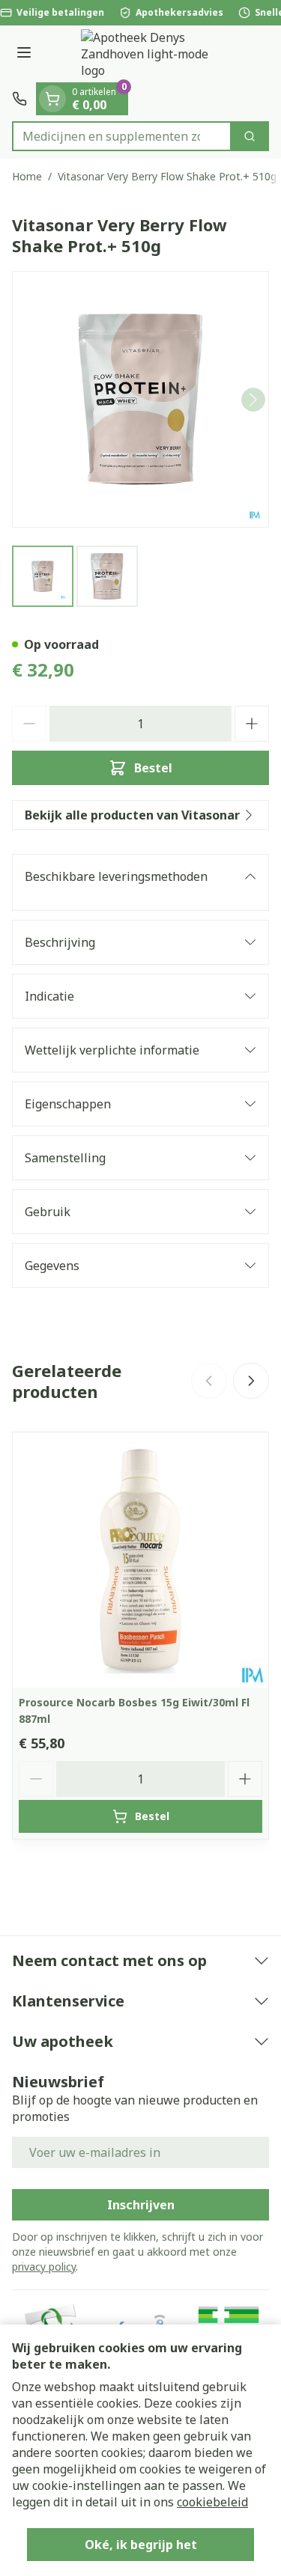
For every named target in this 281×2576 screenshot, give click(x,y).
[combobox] (122, 136)
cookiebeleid (212, 2502)
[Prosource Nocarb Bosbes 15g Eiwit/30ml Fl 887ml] (140, 1560)
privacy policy (44, 2267)
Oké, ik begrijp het (141, 2545)
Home (27, 176)
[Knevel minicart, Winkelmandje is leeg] (52, 99)
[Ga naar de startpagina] (155, 54)
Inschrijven (141, 2205)
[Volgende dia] (251, 1381)
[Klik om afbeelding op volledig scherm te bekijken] (140, 399)
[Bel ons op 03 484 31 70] (19, 99)
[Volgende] (253, 400)
